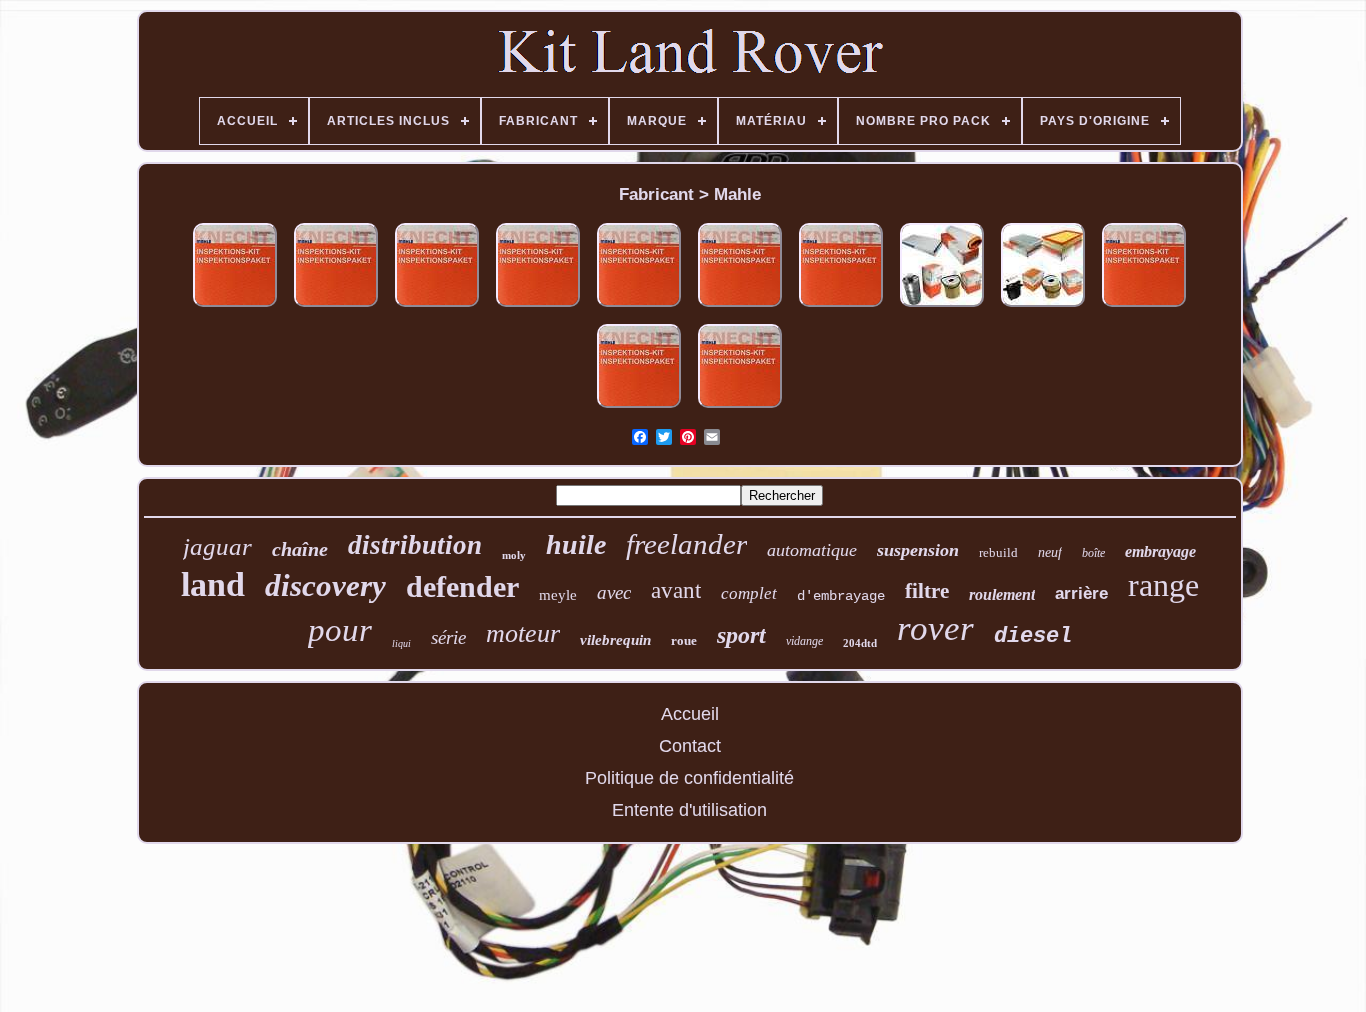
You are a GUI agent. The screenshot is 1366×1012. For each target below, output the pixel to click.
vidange (804, 641)
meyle (558, 595)
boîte (1093, 553)
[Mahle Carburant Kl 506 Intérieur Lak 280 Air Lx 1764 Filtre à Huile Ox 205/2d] (1144, 307)
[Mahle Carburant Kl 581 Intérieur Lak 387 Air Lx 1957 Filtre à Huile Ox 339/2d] (1043, 307)
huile (576, 544)
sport (741, 635)
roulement (1002, 594)
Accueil (690, 714)
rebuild (998, 552)
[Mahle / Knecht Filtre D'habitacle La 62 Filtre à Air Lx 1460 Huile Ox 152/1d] (235, 307)
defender (462, 586)
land (213, 584)
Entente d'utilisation (689, 810)
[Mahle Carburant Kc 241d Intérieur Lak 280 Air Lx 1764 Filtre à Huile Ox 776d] (639, 307)
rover (935, 628)
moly (514, 555)
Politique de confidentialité (689, 778)
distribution (415, 545)
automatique (812, 550)
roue (684, 640)
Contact (690, 746)
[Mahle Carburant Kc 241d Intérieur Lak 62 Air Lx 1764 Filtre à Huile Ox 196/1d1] (841, 307)
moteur (523, 633)
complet (749, 593)
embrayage (1160, 551)
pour (340, 630)
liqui (401, 643)
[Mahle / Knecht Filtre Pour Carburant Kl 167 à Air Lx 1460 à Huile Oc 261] (639, 408)
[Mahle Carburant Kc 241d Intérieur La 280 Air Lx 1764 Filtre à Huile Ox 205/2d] (437, 307)
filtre (927, 591)
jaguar (217, 546)
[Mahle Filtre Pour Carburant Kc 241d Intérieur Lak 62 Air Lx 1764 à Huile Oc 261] (740, 307)
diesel (1033, 636)
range (1163, 585)
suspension (918, 550)
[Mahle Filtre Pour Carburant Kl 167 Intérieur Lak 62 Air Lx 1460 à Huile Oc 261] (740, 408)
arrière (1081, 593)
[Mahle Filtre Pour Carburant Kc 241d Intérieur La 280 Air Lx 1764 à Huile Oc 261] (538, 307)
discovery (325, 585)
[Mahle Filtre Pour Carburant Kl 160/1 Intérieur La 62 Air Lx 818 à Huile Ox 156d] (942, 307)
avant (676, 590)
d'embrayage (841, 596)
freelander (686, 544)
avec (614, 592)
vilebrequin (615, 640)
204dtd (860, 643)
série (448, 637)
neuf (1050, 552)
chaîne (300, 549)
